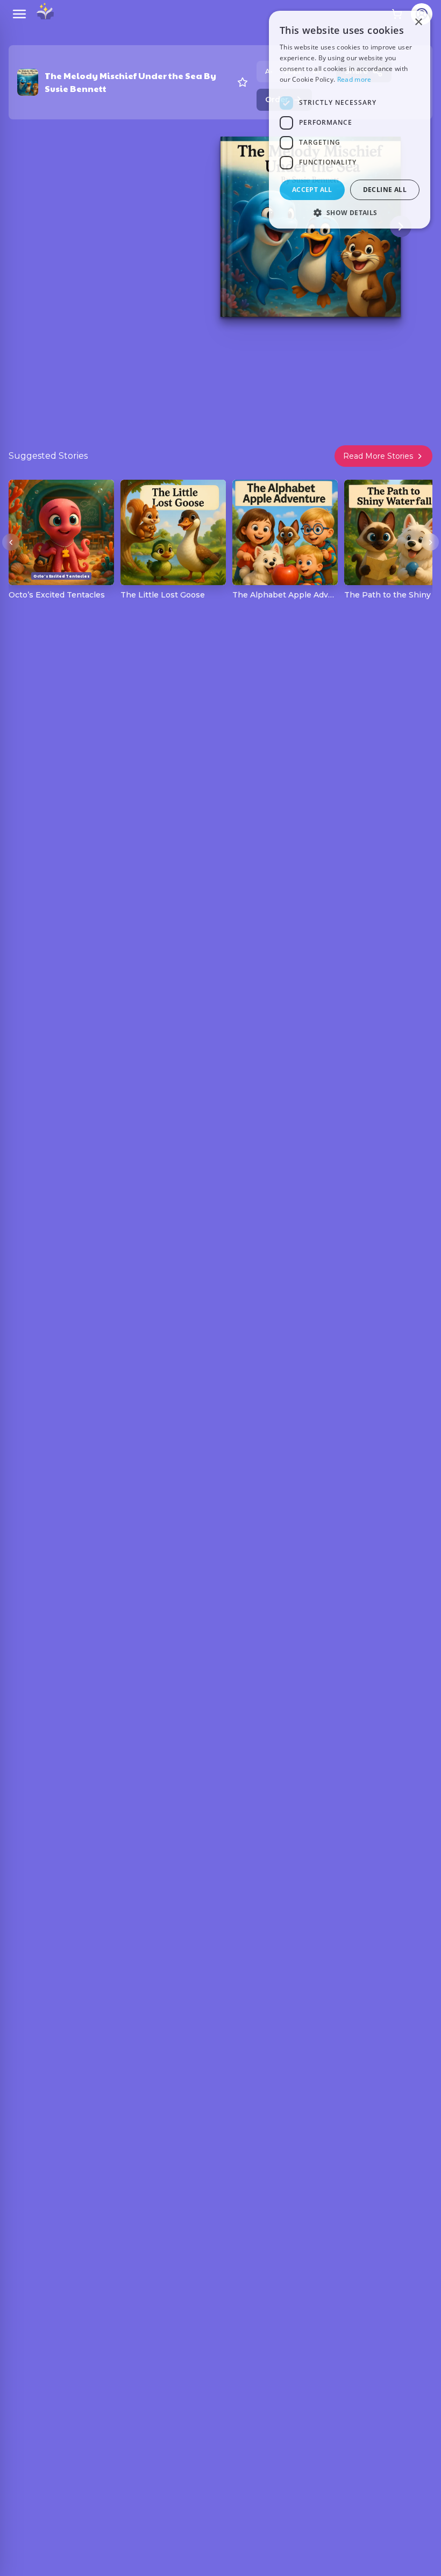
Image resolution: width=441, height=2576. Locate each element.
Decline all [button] (385, 190)
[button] (350, 212)
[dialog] (350, 120)
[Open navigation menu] (19, 14)
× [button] (418, 22)
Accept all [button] (312, 190)
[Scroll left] (11, 542)
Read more (354, 79)
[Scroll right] (430, 542)
